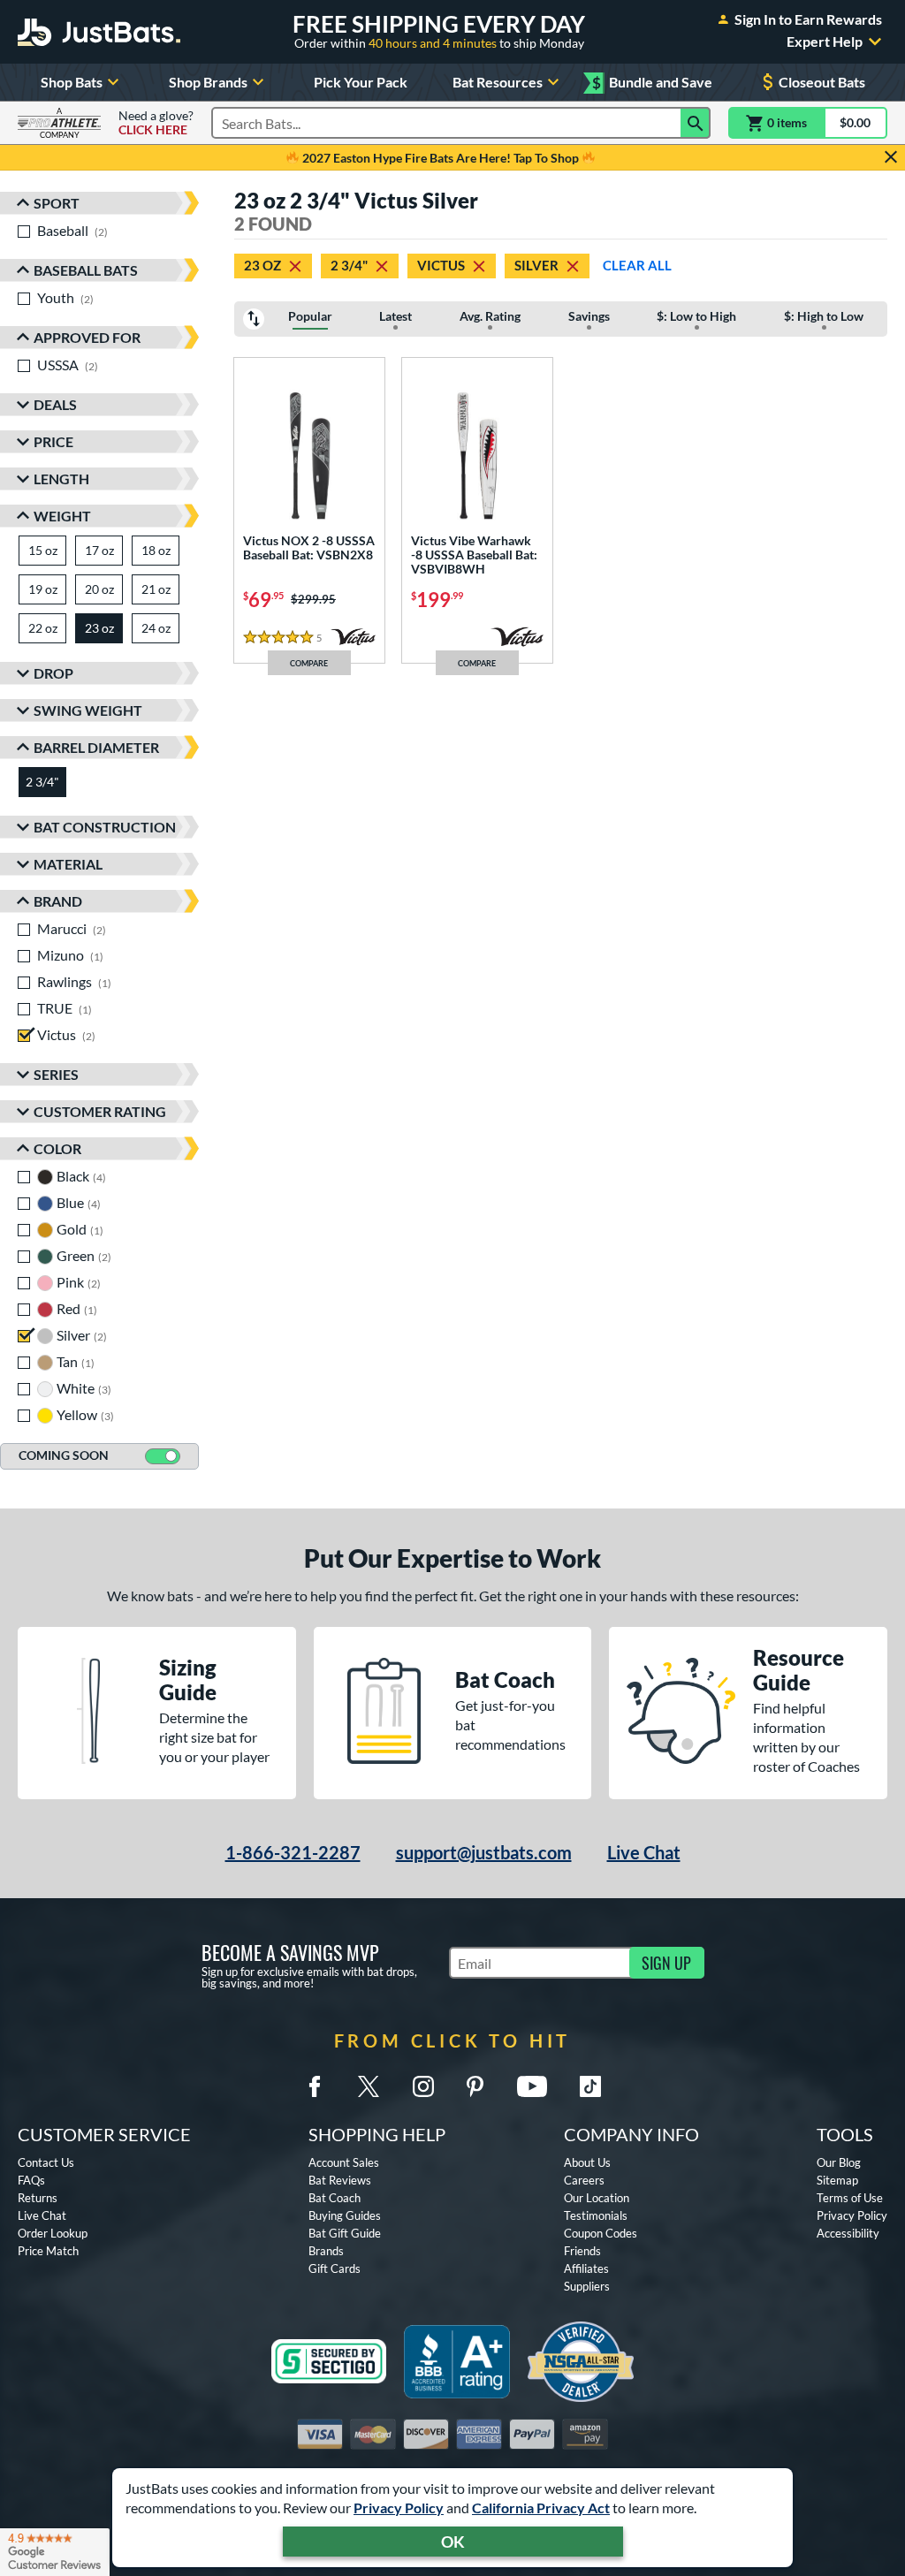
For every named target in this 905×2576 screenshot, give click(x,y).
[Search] (696, 123)
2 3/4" (349, 265)
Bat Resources (498, 82)
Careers (584, 2180)
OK (453, 2542)
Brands (326, 2251)
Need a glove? (156, 123)
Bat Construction (105, 827)
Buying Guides (345, 2215)
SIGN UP (666, 1963)
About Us (587, 2162)
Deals (55, 404)
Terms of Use (850, 2198)
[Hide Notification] (891, 157)
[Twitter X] (369, 2086)
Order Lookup (53, 2233)
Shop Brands (208, 82)
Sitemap (837, 2180)
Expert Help (825, 42)
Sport (57, 203)
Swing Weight (88, 710)
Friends (582, 2251)
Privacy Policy (399, 2508)
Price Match (48, 2251)
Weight (62, 516)
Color (57, 1148)
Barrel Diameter (96, 747)
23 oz (262, 265)
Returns (38, 2198)
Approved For (87, 337)
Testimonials (596, 2215)
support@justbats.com (484, 1852)
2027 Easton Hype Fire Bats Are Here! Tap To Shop (441, 158)
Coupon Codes (601, 2233)
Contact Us (46, 2162)
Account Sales (344, 2162)
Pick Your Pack (361, 82)
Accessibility (848, 2233)
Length (61, 479)
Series (56, 1074)
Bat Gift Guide (345, 2233)
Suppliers (587, 2286)
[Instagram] (423, 2086)
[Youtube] (532, 2086)
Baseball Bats (86, 270)
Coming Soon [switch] (64, 1455)
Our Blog (839, 2162)
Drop (53, 673)
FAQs (31, 2180)
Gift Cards (335, 2268)
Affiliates (586, 2268)
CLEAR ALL (637, 265)
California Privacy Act (541, 2508)
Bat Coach (335, 2198)
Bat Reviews (340, 2180)
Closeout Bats (822, 82)
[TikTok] (590, 2086)
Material (68, 864)
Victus (441, 265)
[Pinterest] (475, 2086)
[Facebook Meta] (315, 2086)
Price (53, 441)
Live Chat (644, 1852)
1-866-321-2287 (293, 1852)
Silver (536, 265)
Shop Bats (72, 82)
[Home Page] (99, 32)
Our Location (597, 2198)
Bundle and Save (652, 83)
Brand (58, 901)
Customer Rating (100, 1111)
